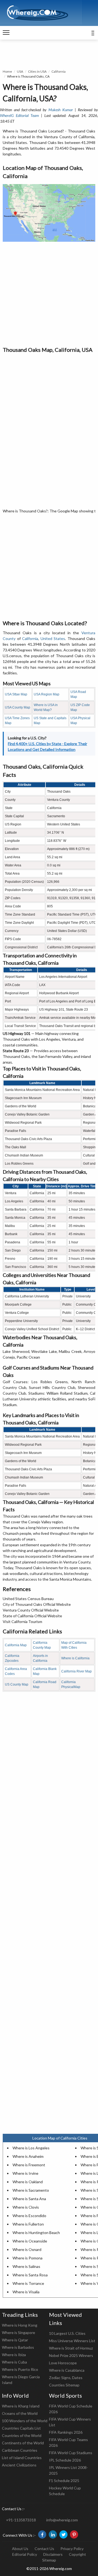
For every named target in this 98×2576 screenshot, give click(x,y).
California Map (16, 1645)
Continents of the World (23, 2443)
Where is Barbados (18, 2347)
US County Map (17, 1684)
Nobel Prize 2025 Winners (71, 2355)
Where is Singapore (19, 2332)
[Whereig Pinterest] (74, 2534)
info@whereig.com (62, 2520)
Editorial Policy (25, 2554)
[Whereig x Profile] (63, 2534)
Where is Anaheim (28, 2156)
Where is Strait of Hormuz (71, 2348)
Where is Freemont (29, 2165)
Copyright (77, 2554)
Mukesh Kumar (61, 110)
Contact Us (44, 2549)
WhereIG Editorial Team (19, 115)
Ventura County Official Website (31, 1610)
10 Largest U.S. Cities (67, 2333)
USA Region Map (47, 694)
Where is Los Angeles (31, 2148)
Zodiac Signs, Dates (66, 2378)
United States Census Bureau (28, 1599)
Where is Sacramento (31, 2190)
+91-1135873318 (21, 2520)
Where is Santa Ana (29, 2199)
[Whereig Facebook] (42, 2534)
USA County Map (18, 707)
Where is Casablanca (67, 2370)
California (59, 71)
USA (20, 71)
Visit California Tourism (22, 1622)
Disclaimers (53, 2554)
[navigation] (6, 33)
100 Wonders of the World (25, 2421)
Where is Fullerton (28, 2224)
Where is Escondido (29, 2216)
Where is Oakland (28, 2182)
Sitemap (49, 2560)
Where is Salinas (26, 2266)
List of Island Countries (22, 2458)
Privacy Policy (72, 2549)
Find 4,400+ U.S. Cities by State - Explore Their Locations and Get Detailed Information (48, 746)
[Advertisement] (49, 294)
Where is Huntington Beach (36, 2233)
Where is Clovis (26, 2207)
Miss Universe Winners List (72, 2341)
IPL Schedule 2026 (65, 2460)
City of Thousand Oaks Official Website (37, 1604)
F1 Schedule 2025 (64, 2481)
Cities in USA (37, 71)
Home (7, 71)
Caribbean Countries (20, 2450)
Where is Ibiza (14, 2355)
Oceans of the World (20, 2413)
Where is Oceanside (30, 2241)
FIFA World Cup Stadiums (71, 2453)
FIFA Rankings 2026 (66, 2432)
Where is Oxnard (27, 2249)
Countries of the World (22, 2435)
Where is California (75, 1658)
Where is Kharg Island (21, 2406)
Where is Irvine (25, 2173)
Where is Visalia (26, 2292)
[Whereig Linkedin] (53, 2534)
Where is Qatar (15, 2340)
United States (53, 638)
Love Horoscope (63, 2363)
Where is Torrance (28, 2283)
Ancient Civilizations (19, 2465)
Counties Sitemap (64, 2385)
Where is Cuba (14, 2362)
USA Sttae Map (16, 694)
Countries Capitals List (21, 2428)
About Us (20, 2549)
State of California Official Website (32, 1616)
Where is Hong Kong (20, 2325)
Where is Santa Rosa (30, 2275)
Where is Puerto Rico (20, 2369)
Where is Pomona (27, 2258)
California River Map (76, 1671)
